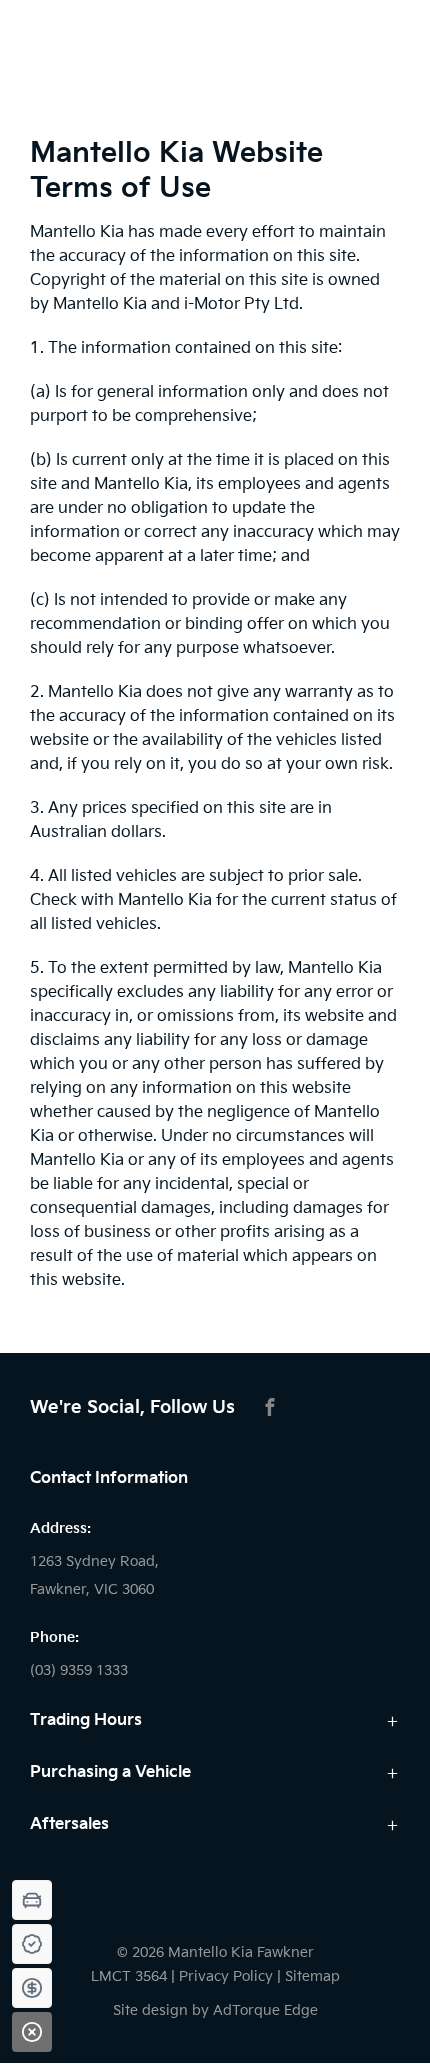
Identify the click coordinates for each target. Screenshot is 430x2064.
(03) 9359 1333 (79, 1670)
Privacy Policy (226, 1976)
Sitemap (312, 1976)
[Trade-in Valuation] (32, 1900)
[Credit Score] (32, 1944)
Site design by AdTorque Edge (215, 2010)
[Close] (32, 2032)
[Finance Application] (32, 1988)
